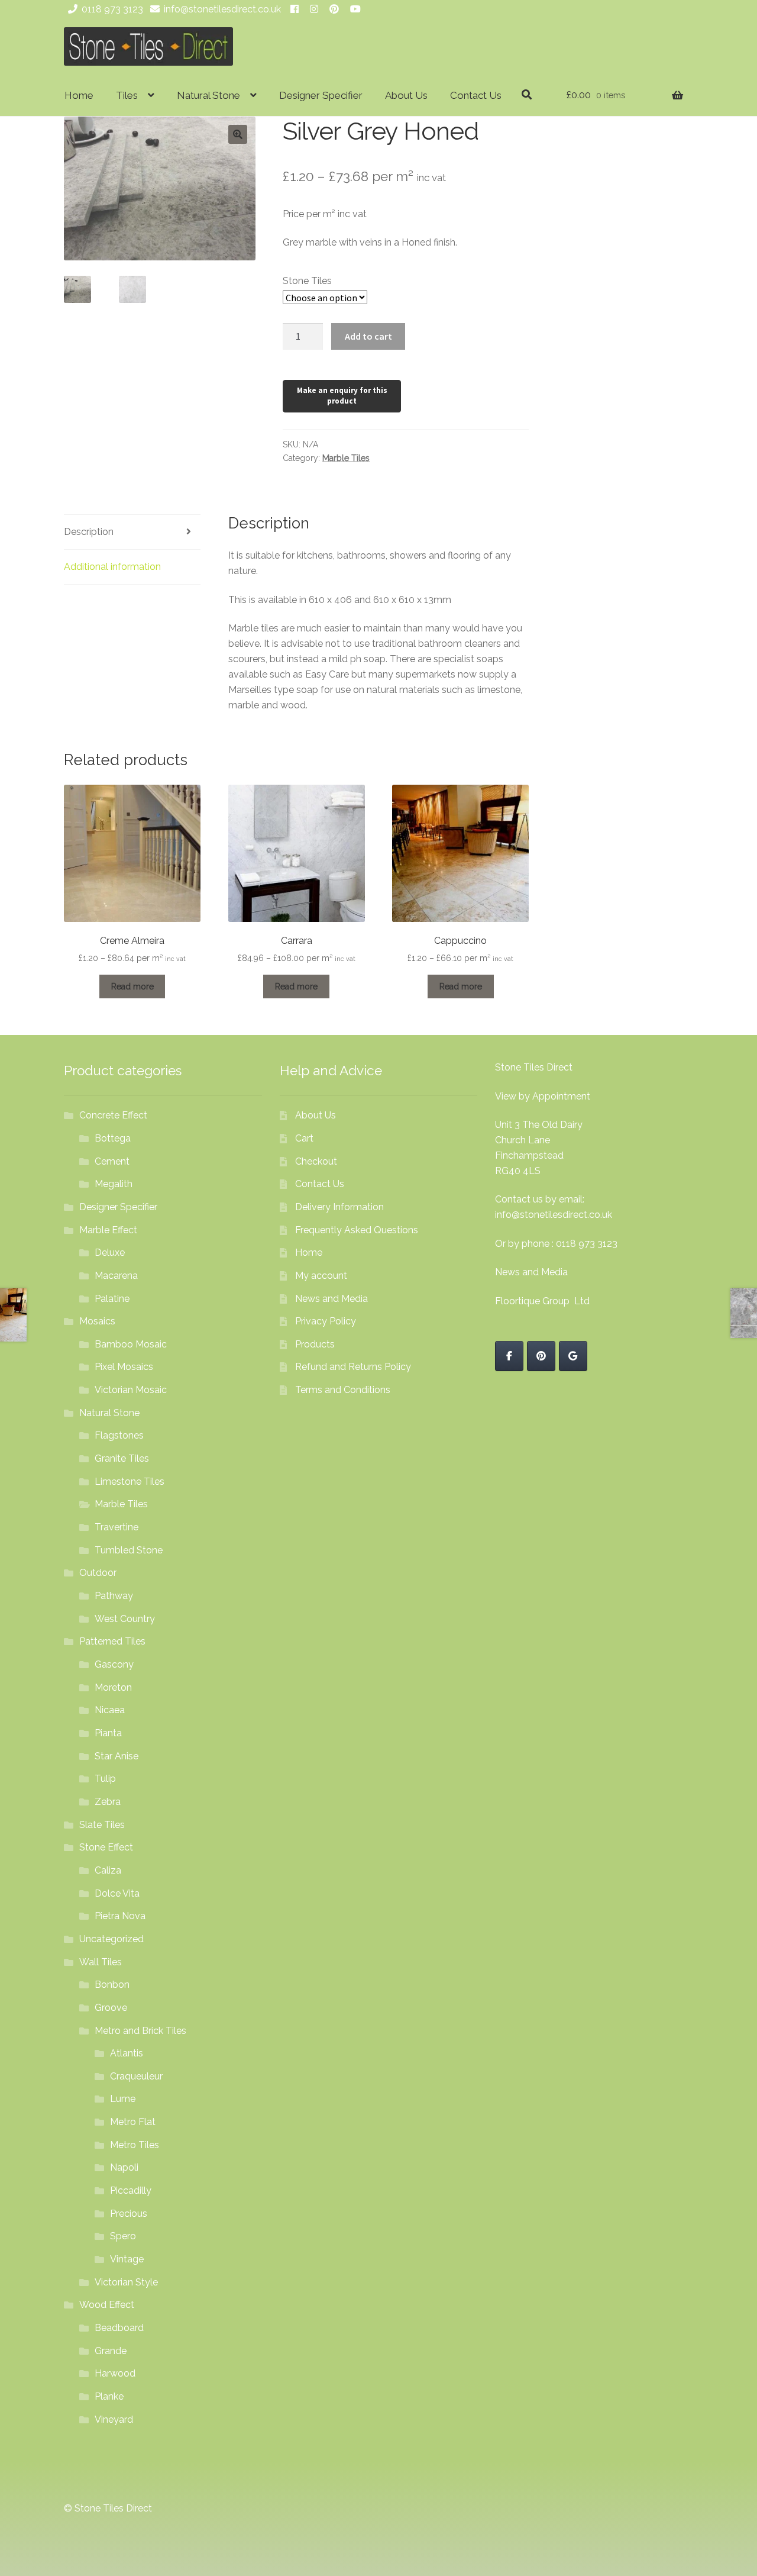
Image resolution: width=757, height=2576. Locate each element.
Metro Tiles (135, 2145)
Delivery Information (339, 1207)
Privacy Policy (326, 1321)
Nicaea (110, 1710)
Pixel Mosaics (124, 1367)
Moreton (113, 1687)
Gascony (114, 1664)
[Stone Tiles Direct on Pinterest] (541, 1356)
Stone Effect (106, 1847)
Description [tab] (89, 532)
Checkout (316, 1161)
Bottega (113, 1138)
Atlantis (127, 2053)
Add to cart (368, 336)
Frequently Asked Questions (357, 1230)
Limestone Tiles (130, 1482)
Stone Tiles (307, 281)
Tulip (105, 1779)
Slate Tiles (102, 1825)
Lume (123, 2099)
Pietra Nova (120, 1916)
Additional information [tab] (112, 567)
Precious (129, 2214)
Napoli (124, 2167)
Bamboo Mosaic (131, 1344)
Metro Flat (133, 2122)
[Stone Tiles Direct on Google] (573, 1356)
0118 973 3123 (112, 9)
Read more (132, 986)
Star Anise (117, 1756)
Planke (109, 2396)
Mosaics (97, 1321)
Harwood (115, 2373)
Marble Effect (108, 1230)
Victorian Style (126, 2282)
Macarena (116, 1276)
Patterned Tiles (112, 1641)
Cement (112, 1161)
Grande (111, 2351)
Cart (304, 1138)
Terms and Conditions (343, 1390)
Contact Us (476, 95)
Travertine (117, 1527)
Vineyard (114, 2419)
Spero (123, 2236)
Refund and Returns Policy (353, 1367)
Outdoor (98, 1573)
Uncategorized (111, 1939)
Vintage (127, 2259)
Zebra (108, 1802)
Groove (111, 2008)
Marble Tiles (346, 458)
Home (79, 95)
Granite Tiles (122, 1458)
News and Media (331, 1299)
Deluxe (110, 1252)
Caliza (108, 1870)
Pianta (108, 1733)
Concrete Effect (113, 1115)
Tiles (127, 95)
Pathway (114, 1596)
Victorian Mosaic (131, 1390)
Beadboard (119, 2328)
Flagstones (119, 1435)
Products (315, 1344)
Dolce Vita (117, 1893)
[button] (238, 134)
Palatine (112, 1299)
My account (321, 1276)
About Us (406, 95)
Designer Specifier (321, 95)
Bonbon (112, 1985)
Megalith (114, 1184)
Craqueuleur (136, 2076)
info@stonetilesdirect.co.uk (222, 9)
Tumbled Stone (129, 1550)
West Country (125, 1619)
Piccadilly (131, 2190)
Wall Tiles (101, 1962)
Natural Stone (208, 95)
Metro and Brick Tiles (140, 2031)
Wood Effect (107, 2305)
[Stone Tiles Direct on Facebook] (509, 1356)
